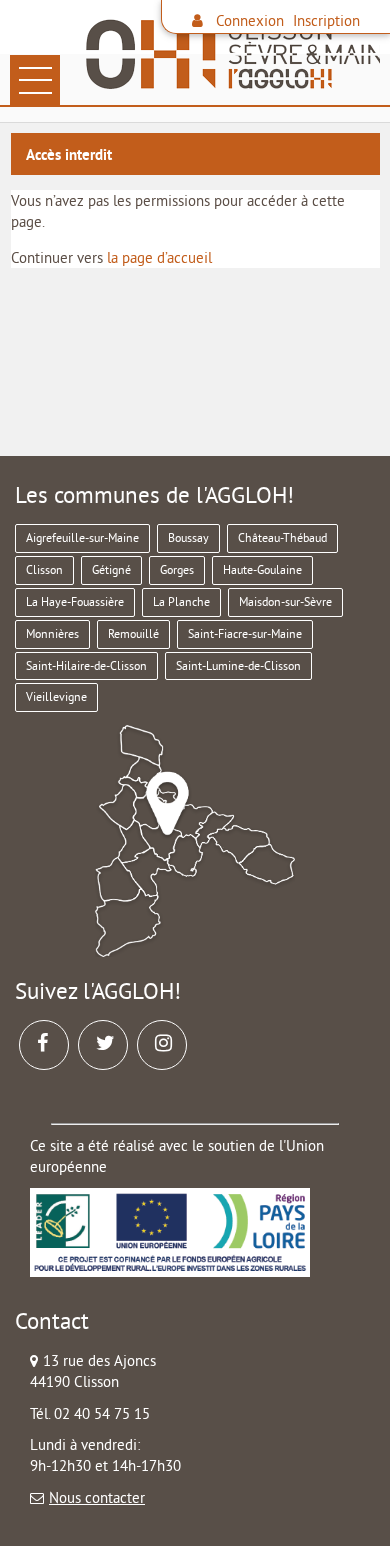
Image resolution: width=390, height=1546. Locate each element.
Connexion (250, 20)
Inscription (326, 20)
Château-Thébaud (282, 537)
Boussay (188, 537)
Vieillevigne (56, 696)
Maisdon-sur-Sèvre (285, 601)
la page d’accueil (159, 257)
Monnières (52, 633)
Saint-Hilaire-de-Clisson (86, 665)
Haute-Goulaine (262, 569)
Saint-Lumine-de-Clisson (238, 665)
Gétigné (111, 569)
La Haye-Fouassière (75, 601)
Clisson (44, 569)
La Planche (181, 601)
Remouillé (133, 633)
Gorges (177, 569)
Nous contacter (97, 1497)
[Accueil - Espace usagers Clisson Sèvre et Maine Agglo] (230, 55)
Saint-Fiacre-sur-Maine (245, 633)
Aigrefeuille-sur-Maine (82, 537)
